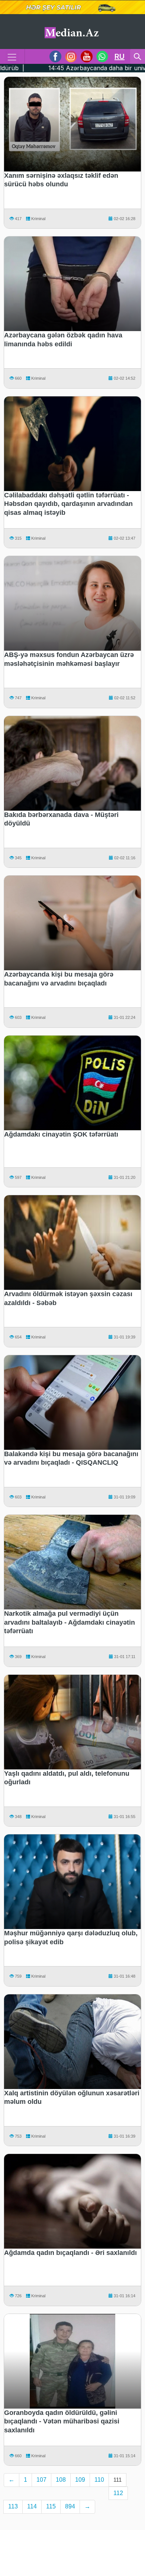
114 (32, 2506)
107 (41, 2480)
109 (80, 2480)
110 (99, 2480)
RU (120, 56)
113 (13, 2506)
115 (51, 2506)
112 (118, 2493)
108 (61, 2480)
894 (70, 2506)
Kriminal (38, 219)
